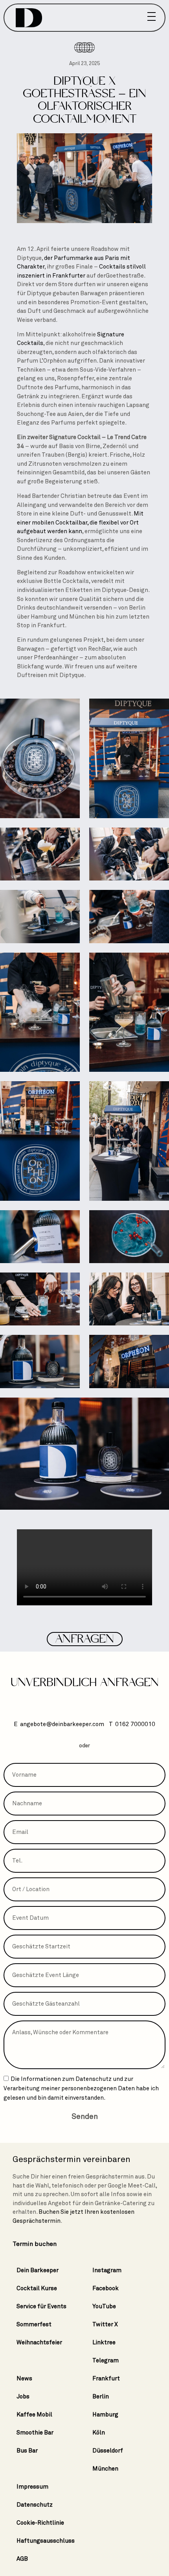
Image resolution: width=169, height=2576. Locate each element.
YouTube (104, 2306)
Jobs (23, 2396)
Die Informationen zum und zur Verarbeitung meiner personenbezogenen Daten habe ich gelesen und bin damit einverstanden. (81, 2088)
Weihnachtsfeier (39, 2342)
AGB (22, 2559)
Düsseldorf (108, 2451)
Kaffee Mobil (34, 2414)
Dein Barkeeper (38, 2270)
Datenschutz (94, 2079)
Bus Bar (27, 2451)
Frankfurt (106, 2378)
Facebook (106, 2288)
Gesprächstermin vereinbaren (72, 2159)
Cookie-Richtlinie (40, 2523)
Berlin (101, 2396)
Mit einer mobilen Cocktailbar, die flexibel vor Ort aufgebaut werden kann (80, 522)
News (24, 2378)
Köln (99, 2433)
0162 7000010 (135, 1724)
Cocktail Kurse (37, 2288)
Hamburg (105, 2414)
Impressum (32, 2487)
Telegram (106, 2360)
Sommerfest (34, 2324)
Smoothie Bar (35, 2433)
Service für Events (41, 2306)
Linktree (104, 2342)
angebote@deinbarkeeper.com (62, 1724)
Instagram (107, 2270)
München (105, 2469)
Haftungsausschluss (46, 2541)
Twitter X (105, 2324)
